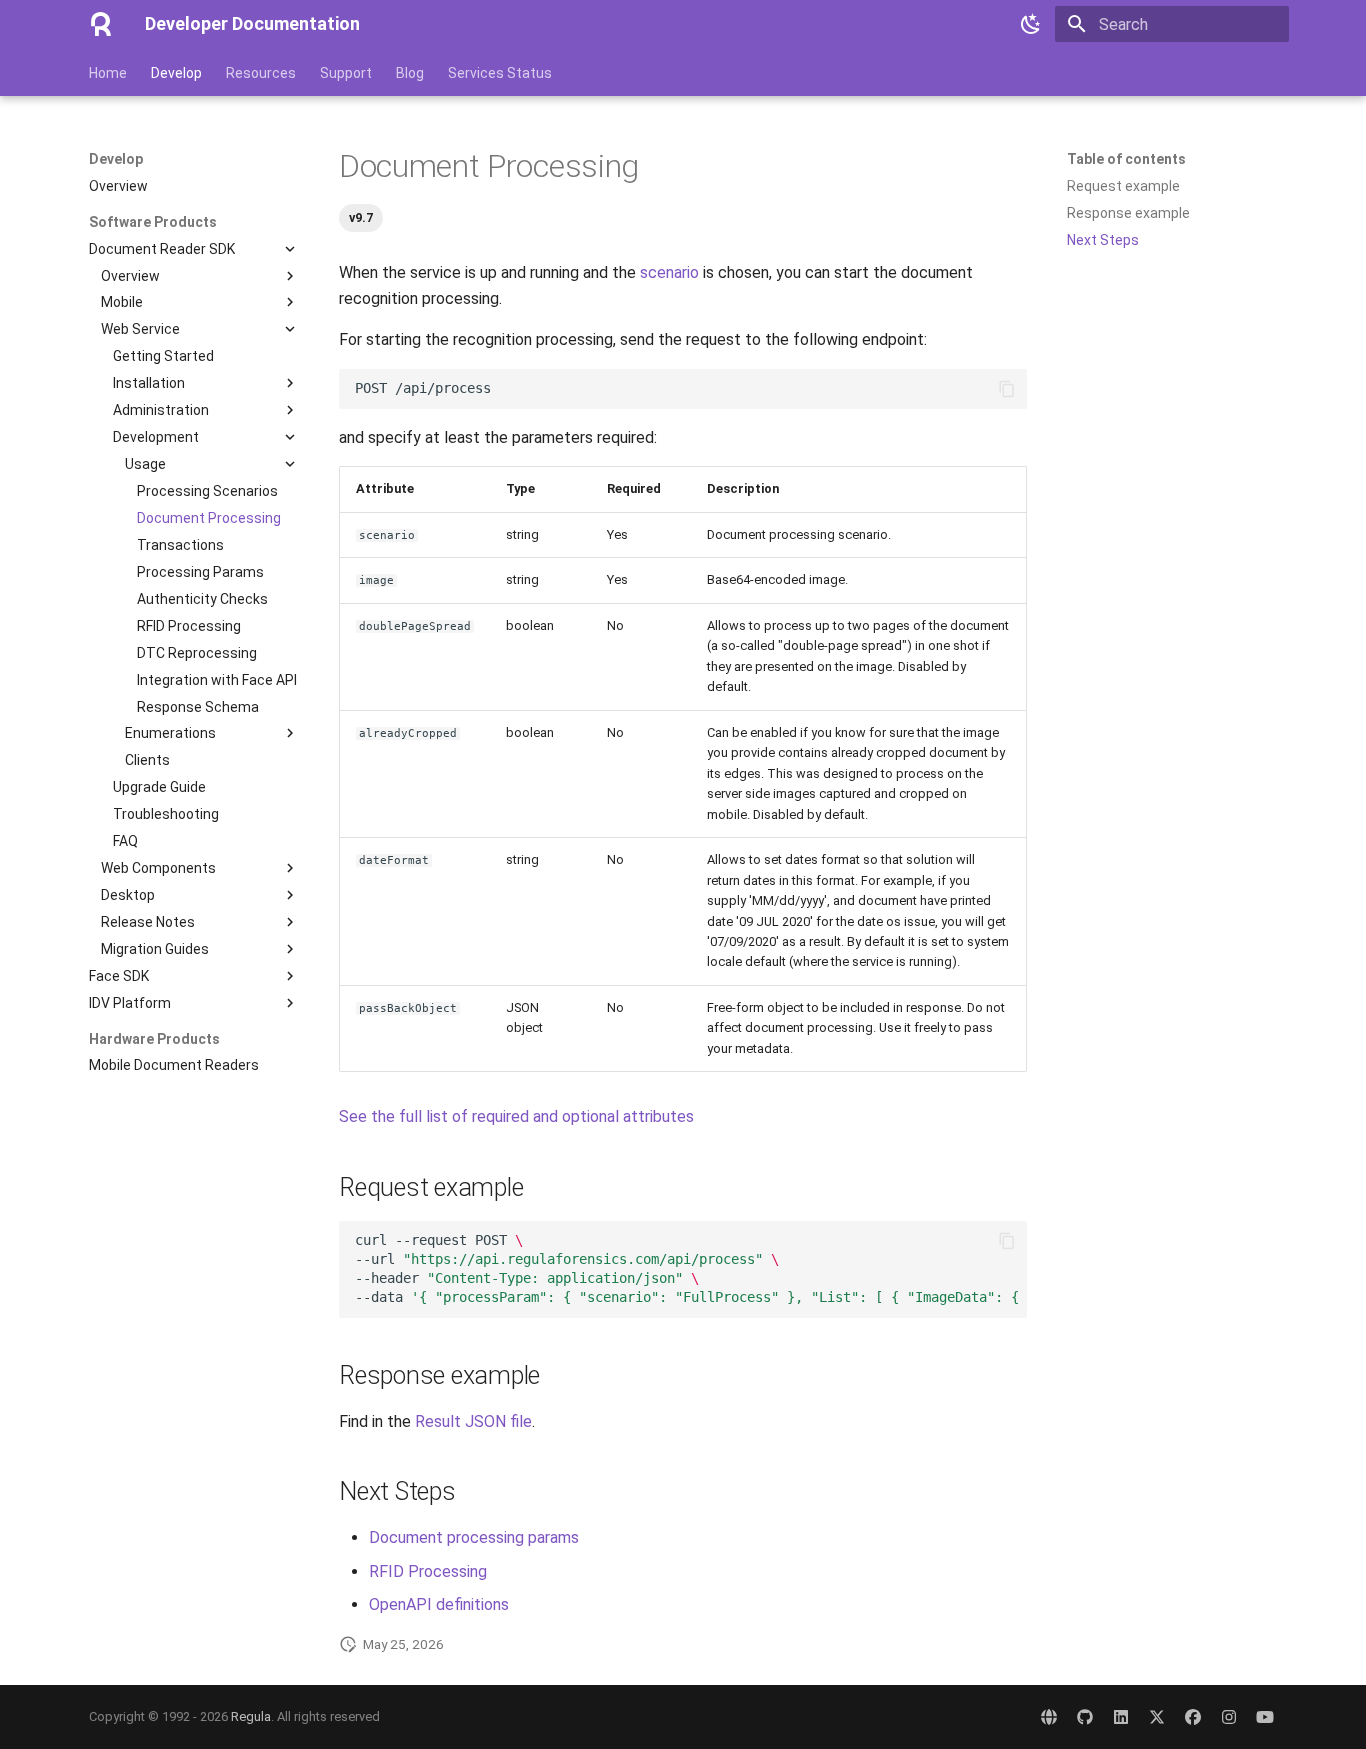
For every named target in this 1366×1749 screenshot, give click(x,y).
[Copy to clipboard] (1007, 389)
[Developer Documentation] (101, 24)
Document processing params (474, 1537)
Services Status (500, 73)
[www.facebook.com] (1193, 1717)
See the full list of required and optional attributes (516, 1116)
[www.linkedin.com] (1121, 1717)
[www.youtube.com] (1265, 1717)
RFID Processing (428, 1571)
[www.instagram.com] (1229, 1717)
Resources (261, 73)
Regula (251, 1716)
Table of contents (1126, 159)
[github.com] (1085, 1717)
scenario (669, 272)
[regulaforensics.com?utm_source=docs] (1049, 1717)
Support (346, 73)
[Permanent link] (329, 167)
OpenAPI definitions (439, 1604)
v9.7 (361, 217)
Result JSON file (473, 1421)
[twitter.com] (1157, 1717)
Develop (176, 73)
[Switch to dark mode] (1031, 24)
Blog (410, 73)
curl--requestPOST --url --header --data (691, 1268)
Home (108, 73)
